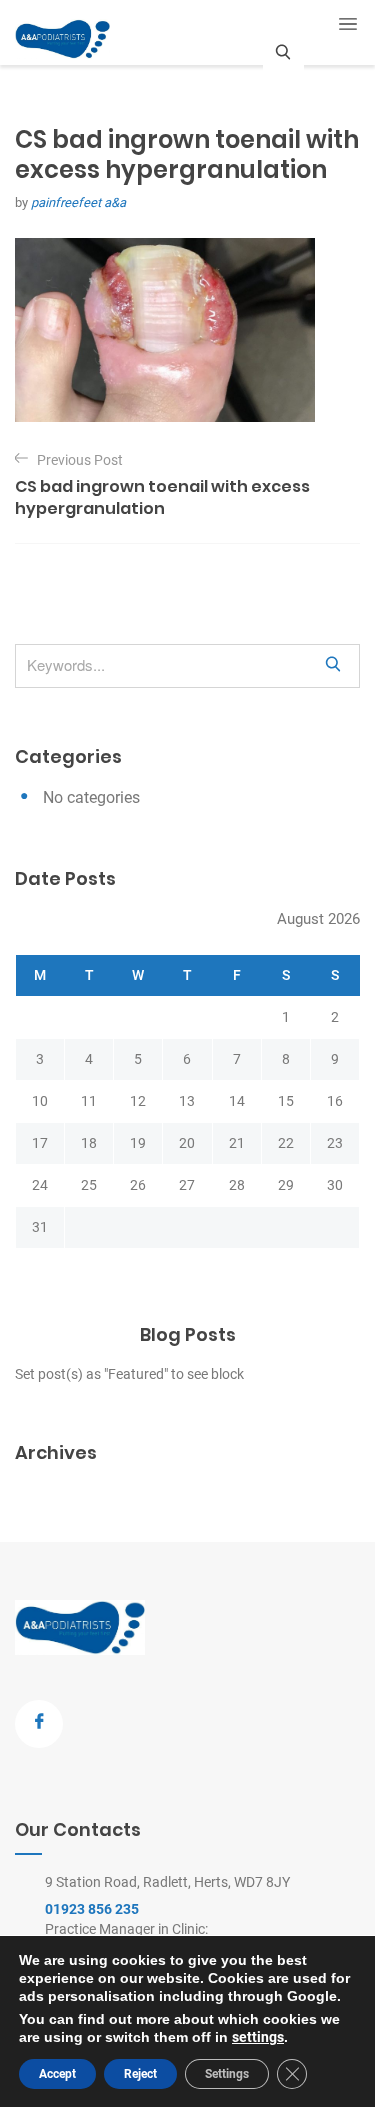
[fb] (39, 1724)
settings (258, 2037)
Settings (227, 2074)
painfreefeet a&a (78, 202)
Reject (140, 2074)
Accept (57, 2074)
